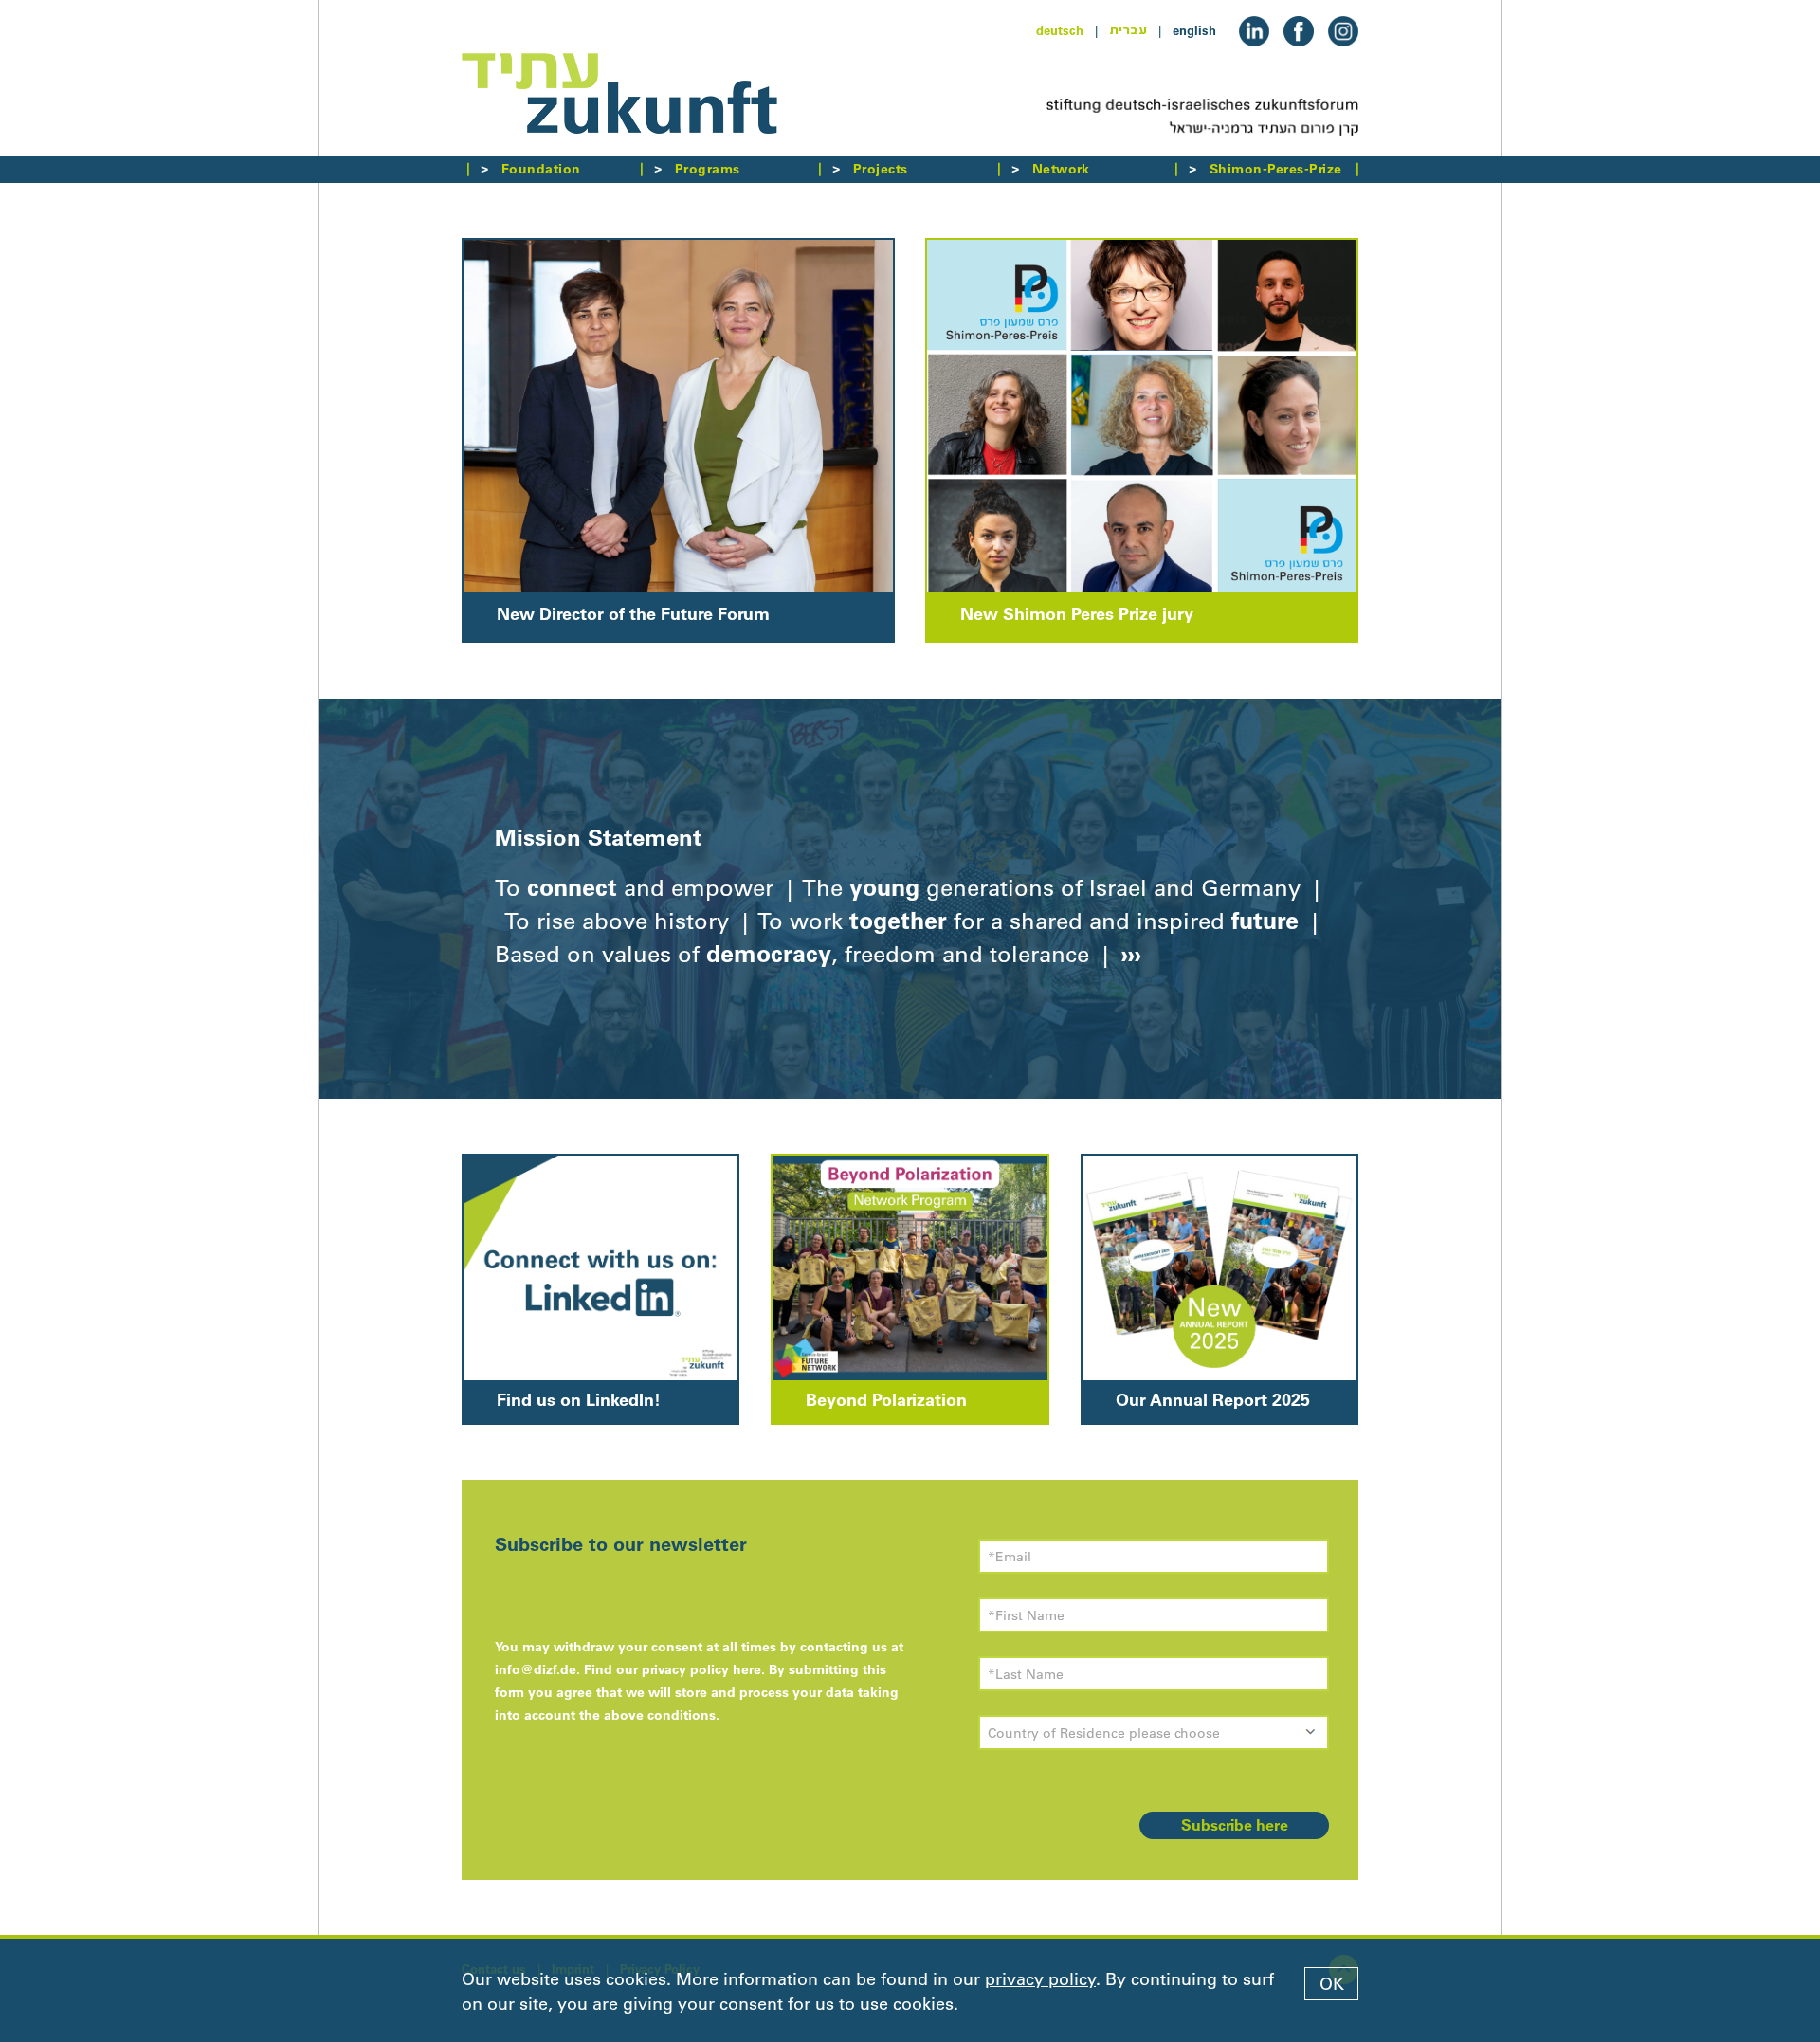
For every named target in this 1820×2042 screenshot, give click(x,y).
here (747, 1669)
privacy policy (1040, 1979)
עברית (1128, 30)
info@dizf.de (536, 1669)
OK (1332, 1984)
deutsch (1060, 30)
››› (1128, 954)
